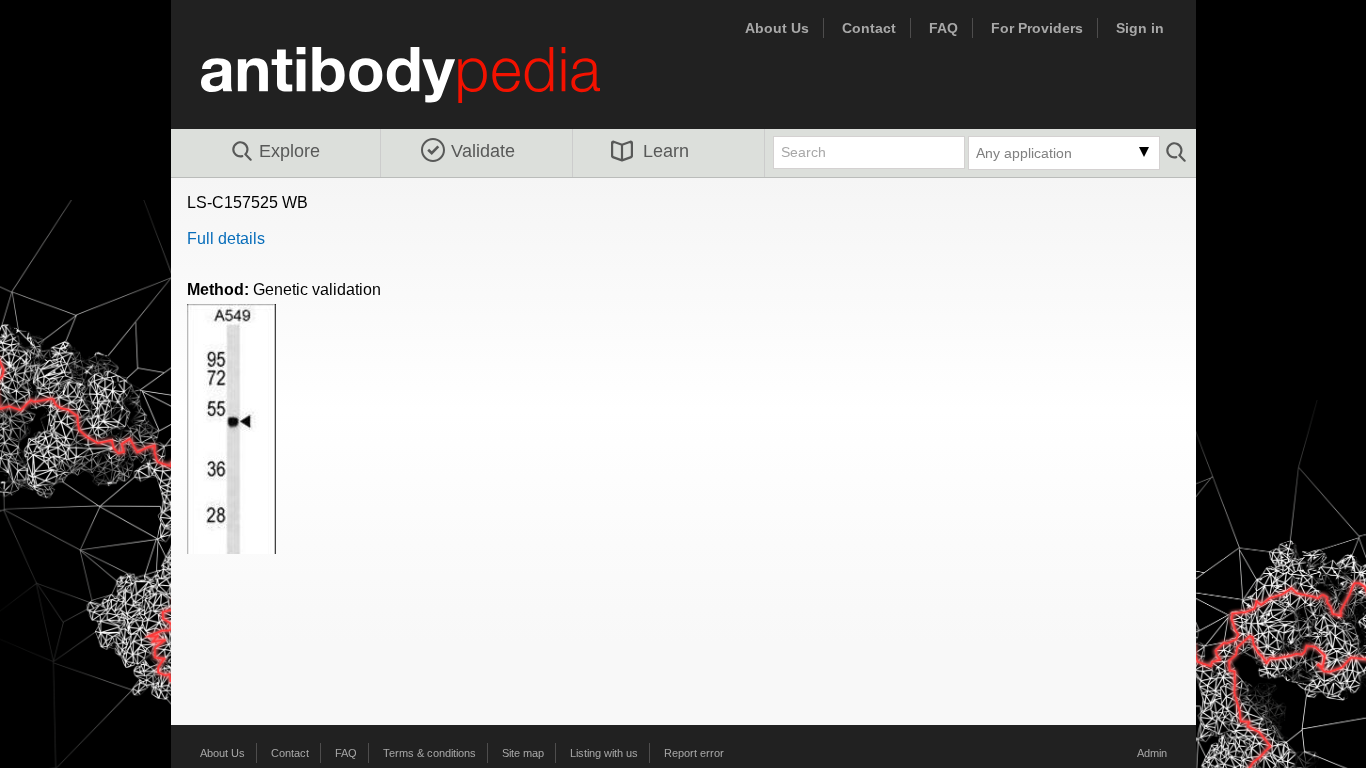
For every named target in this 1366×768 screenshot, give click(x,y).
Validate (483, 151)
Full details (226, 238)
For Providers (1037, 28)
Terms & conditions (429, 753)
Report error (694, 753)
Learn (666, 151)
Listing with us (604, 753)
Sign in (1140, 28)
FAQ (943, 28)
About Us (777, 28)
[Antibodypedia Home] (421, 86)
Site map (523, 753)
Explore (289, 151)
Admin (1152, 753)
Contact (869, 28)
